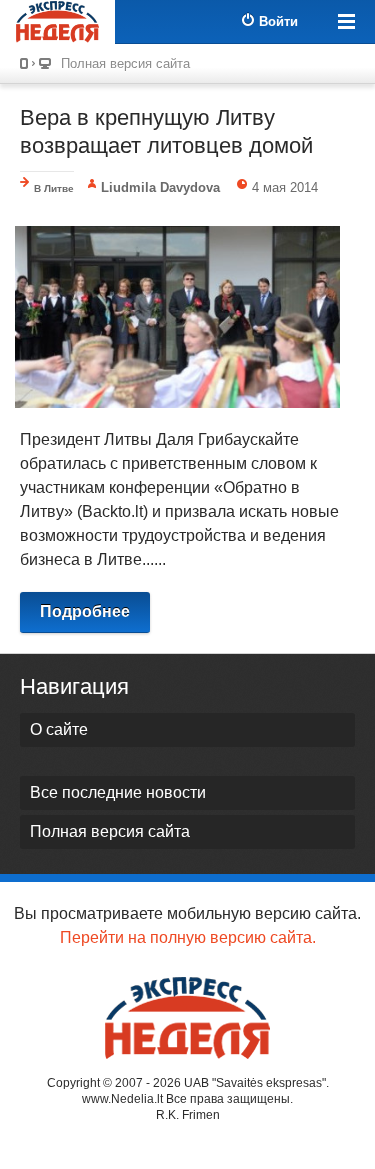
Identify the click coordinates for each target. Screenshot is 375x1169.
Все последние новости (118, 792)
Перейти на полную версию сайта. (188, 937)
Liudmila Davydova (160, 187)
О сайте (59, 729)
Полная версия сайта (125, 63)
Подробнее (85, 611)
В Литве (54, 188)
